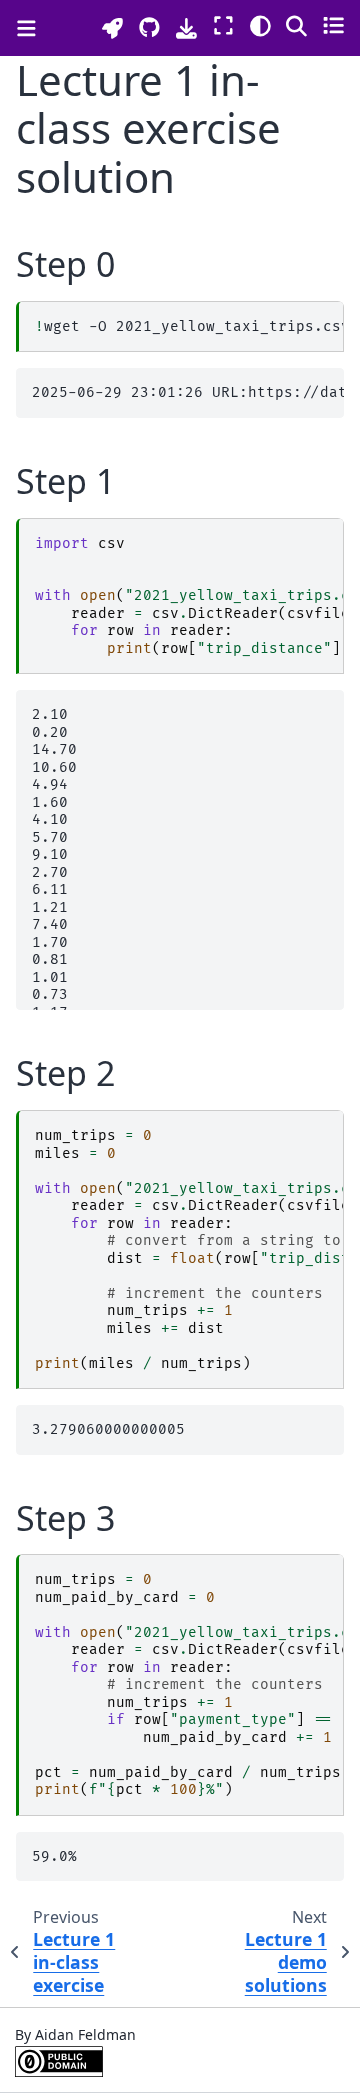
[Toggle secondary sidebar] (333, 25)
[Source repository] (149, 27)
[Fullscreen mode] (223, 25)
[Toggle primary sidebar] (26, 28)
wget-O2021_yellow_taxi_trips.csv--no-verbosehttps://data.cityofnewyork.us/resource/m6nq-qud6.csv (189, 326)
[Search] (296, 25)
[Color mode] (260, 25)
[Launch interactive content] (112, 28)
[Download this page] (186, 28)
